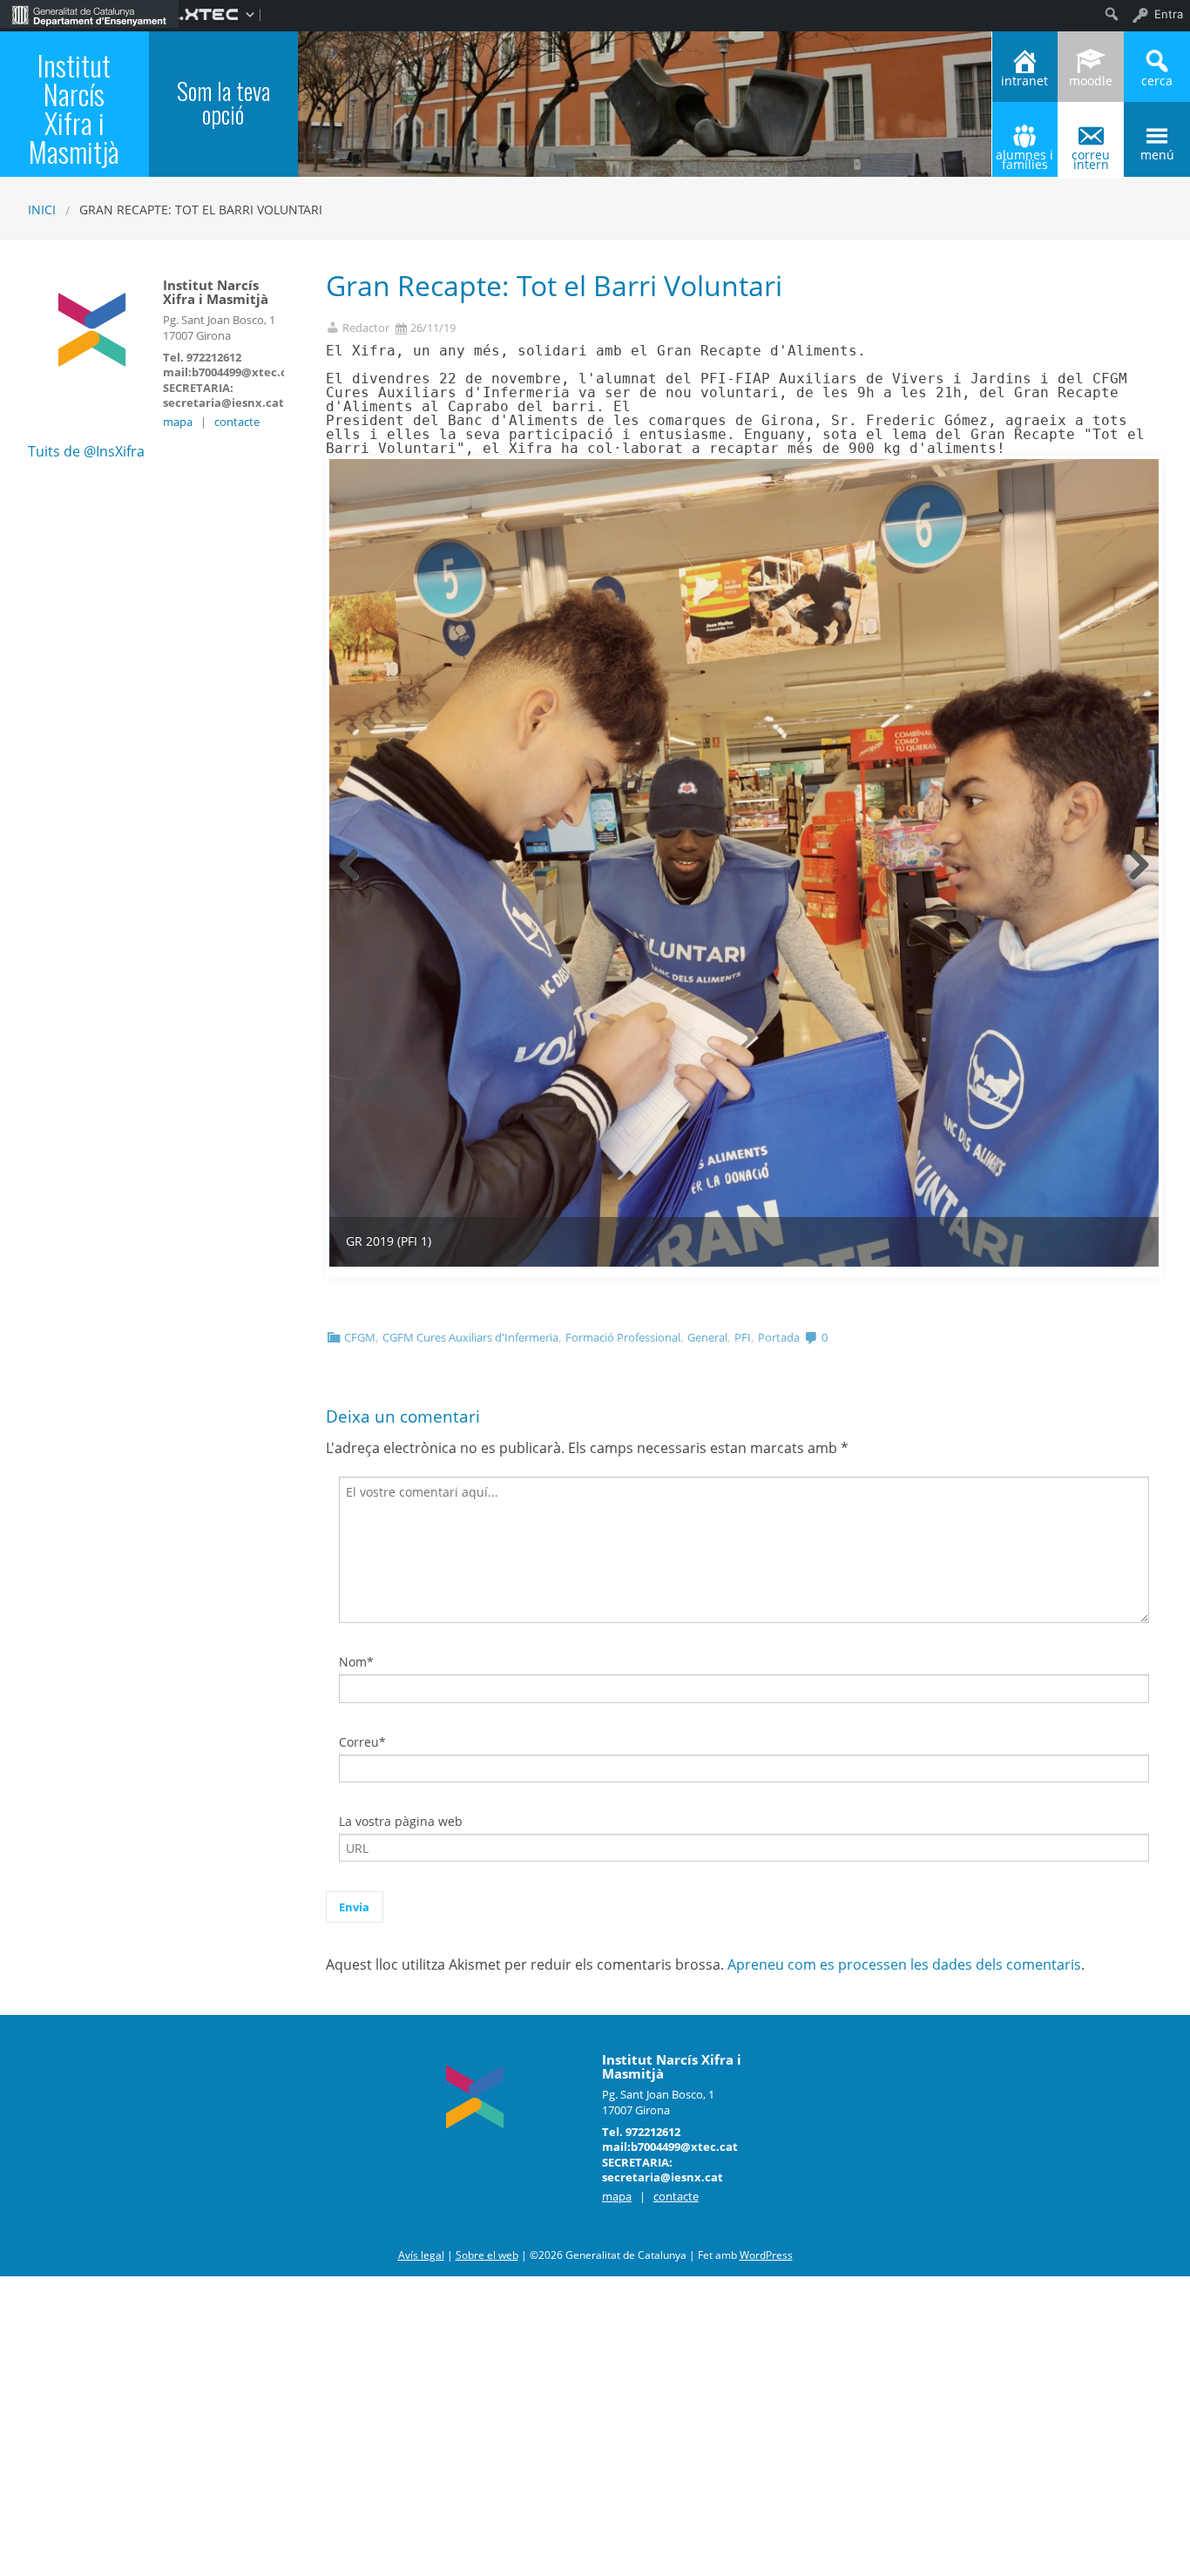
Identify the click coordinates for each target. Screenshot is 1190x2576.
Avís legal (421, 2255)
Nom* (356, 1662)
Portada (779, 1337)
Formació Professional (623, 1337)
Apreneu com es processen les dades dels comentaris (904, 1964)
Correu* (362, 1742)
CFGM (360, 1337)
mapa (178, 422)
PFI (743, 1337)
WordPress (766, 2255)
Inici (42, 210)
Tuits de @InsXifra (86, 451)
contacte (237, 422)
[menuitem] (89, 14)
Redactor (366, 328)
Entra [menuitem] (1169, 14)
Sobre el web (487, 2255)
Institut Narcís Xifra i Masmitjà (74, 107)
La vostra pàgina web (401, 1821)
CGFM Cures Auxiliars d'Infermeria (470, 1337)
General (707, 1337)
